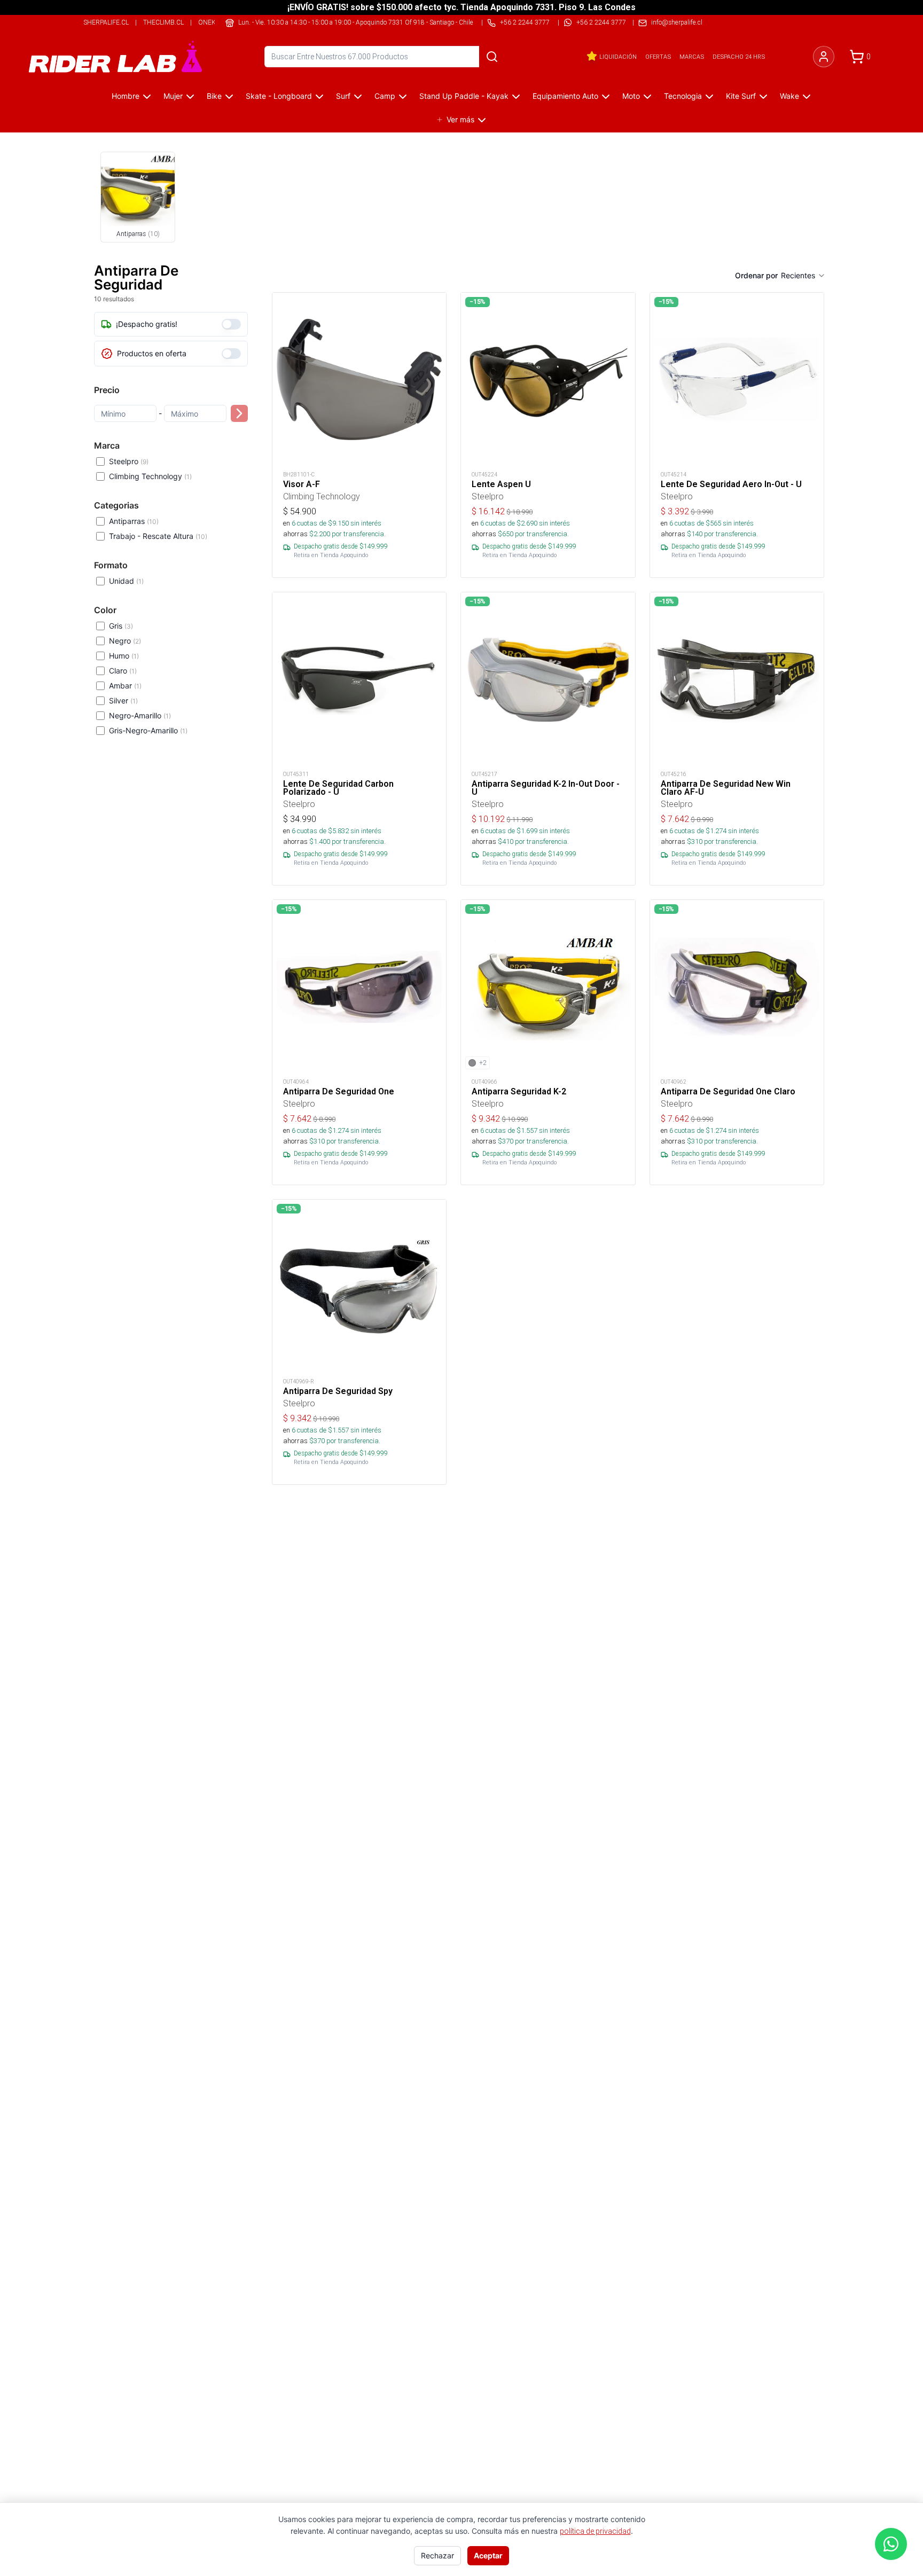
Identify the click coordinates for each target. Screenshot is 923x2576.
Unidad (126, 581)
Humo (124, 656)
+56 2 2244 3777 (601, 22)
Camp (385, 96)
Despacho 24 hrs (739, 57)
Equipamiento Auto (565, 96)
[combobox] (803, 276)
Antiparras (134, 521)
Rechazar (437, 2555)
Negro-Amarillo (140, 715)
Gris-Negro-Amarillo (148, 730)
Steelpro (129, 461)
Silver (123, 700)
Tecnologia (683, 96)
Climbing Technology (150, 476)
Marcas (692, 57)
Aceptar (488, 2555)
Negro (125, 641)
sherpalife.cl (106, 22)
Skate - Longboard (279, 96)
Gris (121, 626)
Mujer (173, 96)
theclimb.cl (163, 22)
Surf (343, 96)
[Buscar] (492, 57)
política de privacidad (595, 2531)
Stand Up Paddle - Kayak (464, 96)
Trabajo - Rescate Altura (158, 536)
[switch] (231, 324)
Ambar (125, 686)
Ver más (460, 119)
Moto (631, 96)
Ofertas (658, 57)
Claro (123, 671)
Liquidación (618, 57)
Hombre (126, 96)
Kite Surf (741, 96)
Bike (214, 96)
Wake (789, 96)
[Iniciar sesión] (824, 57)
